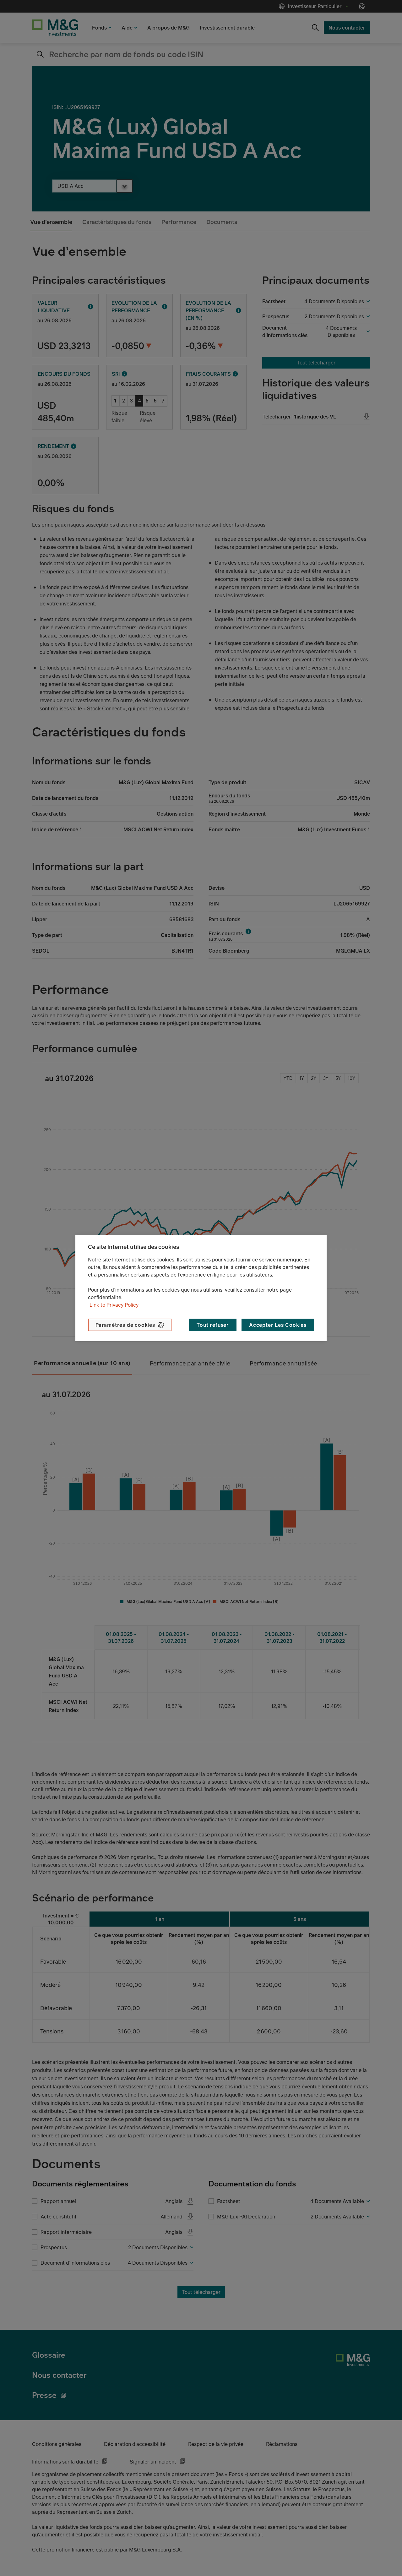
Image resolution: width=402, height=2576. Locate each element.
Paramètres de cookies (125, 1325)
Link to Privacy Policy (114, 1305)
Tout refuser (213, 1325)
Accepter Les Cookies (278, 1325)
